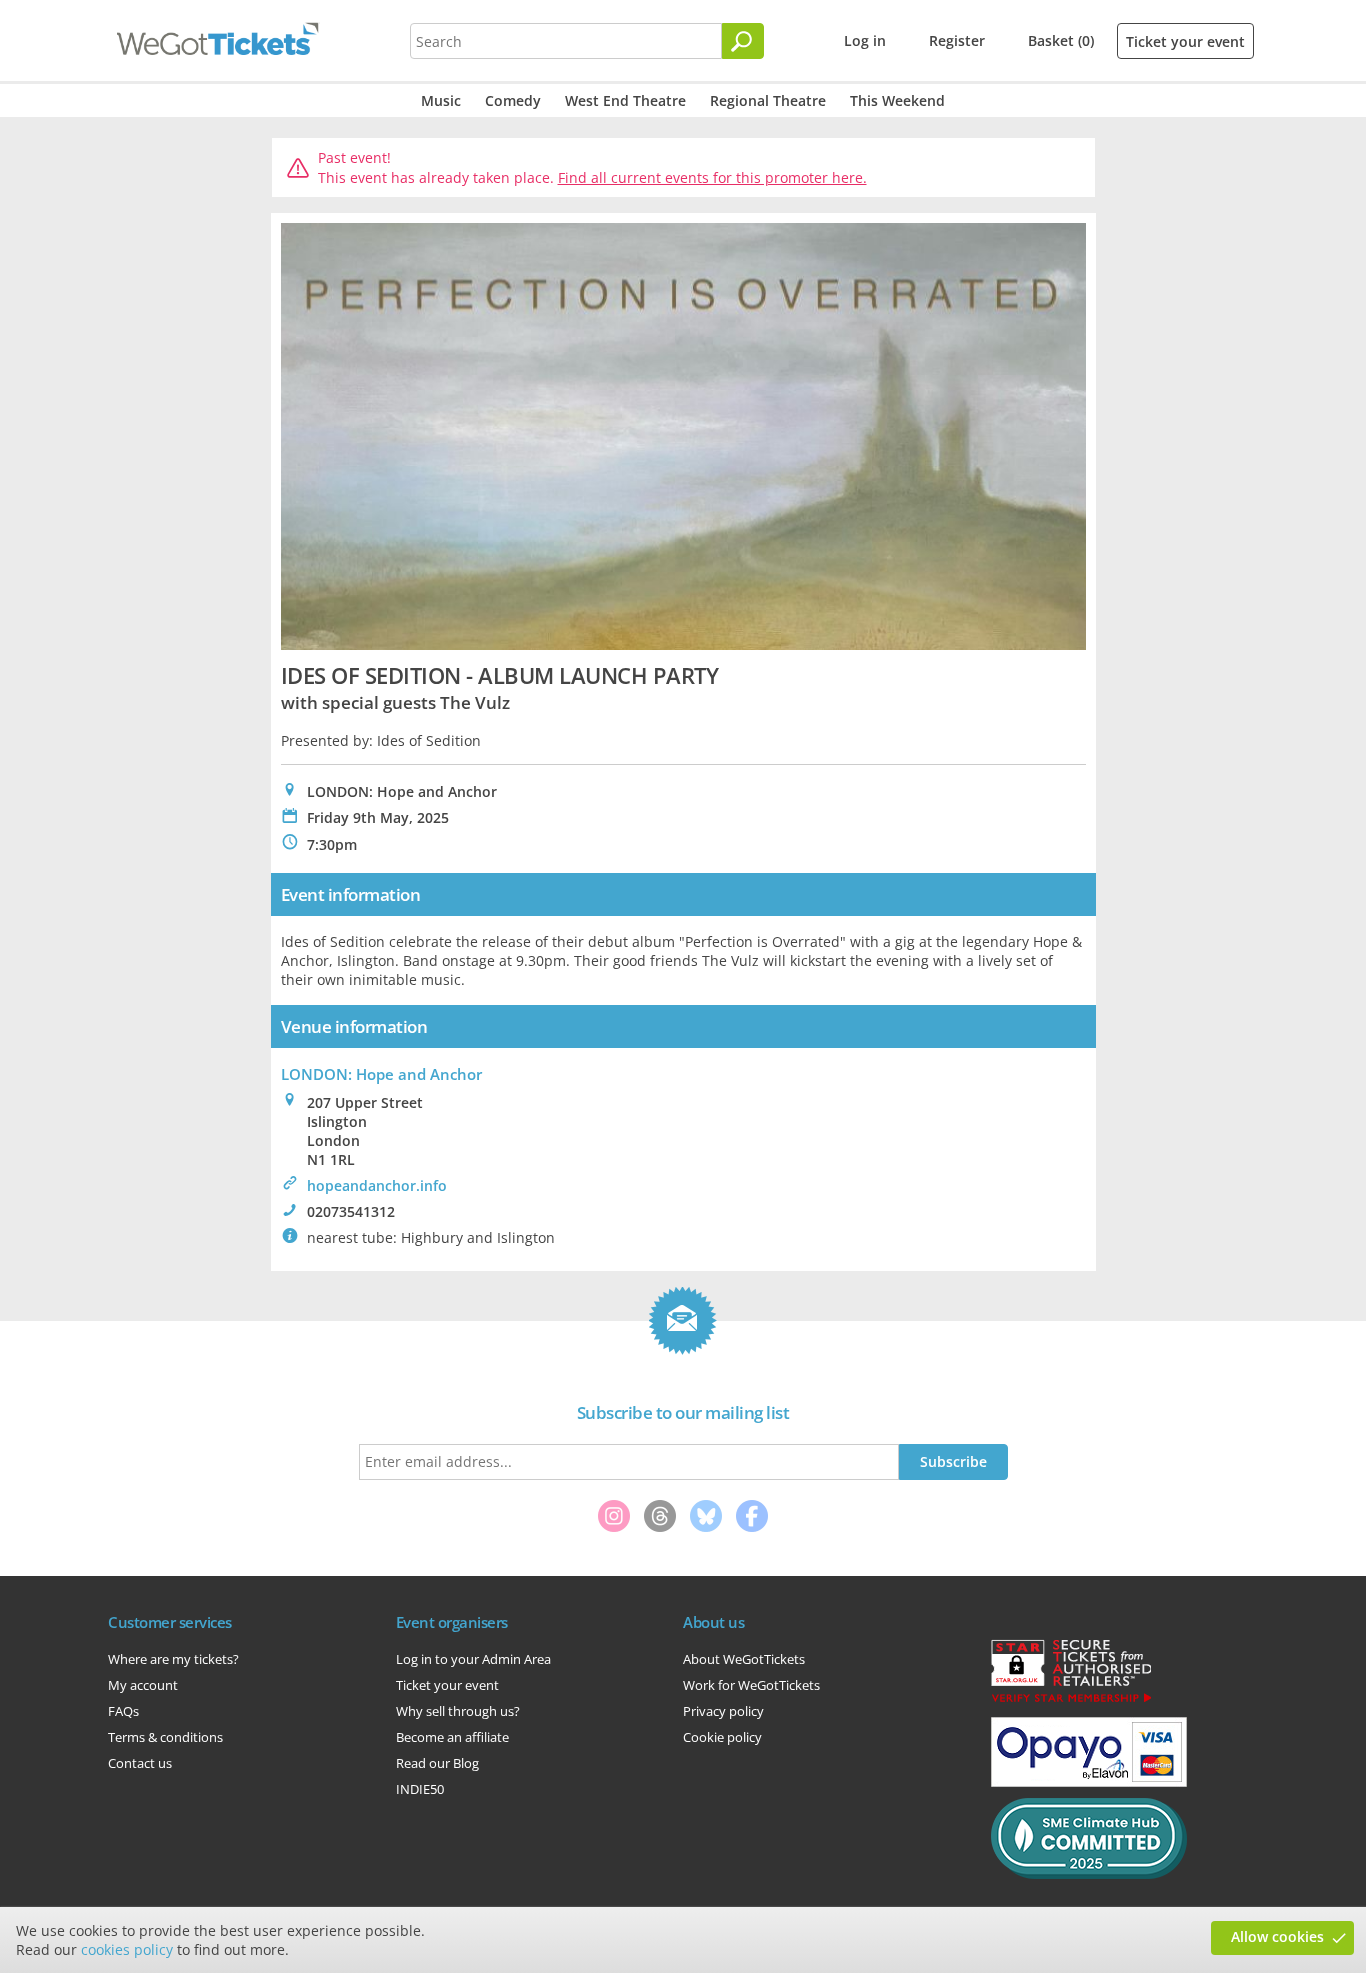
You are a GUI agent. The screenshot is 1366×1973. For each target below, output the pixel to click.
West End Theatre (625, 100)
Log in (865, 40)
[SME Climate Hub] (1089, 1874)
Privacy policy (723, 1711)
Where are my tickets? (173, 1659)
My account (143, 1685)
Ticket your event (1185, 41)
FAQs (123, 1711)
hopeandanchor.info (377, 1185)
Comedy (513, 100)
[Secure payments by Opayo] (1089, 1782)
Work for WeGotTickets (751, 1685)
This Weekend (897, 100)
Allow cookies (1277, 1936)
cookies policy (127, 1949)
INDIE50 (420, 1789)
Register (957, 40)
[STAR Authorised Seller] (1071, 1701)
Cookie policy (722, 1737)
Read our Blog (437, 1763)
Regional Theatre (768, 100)
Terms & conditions (165, 1737)
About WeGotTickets (744, 1659)
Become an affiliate (452, 1737)
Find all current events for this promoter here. (712, 177)
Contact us (140, 1763)
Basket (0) (1061, 40)
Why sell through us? (458, 1711)
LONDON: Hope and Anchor (381, 1074)
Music (441, 100)
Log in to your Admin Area (473, 1659)
